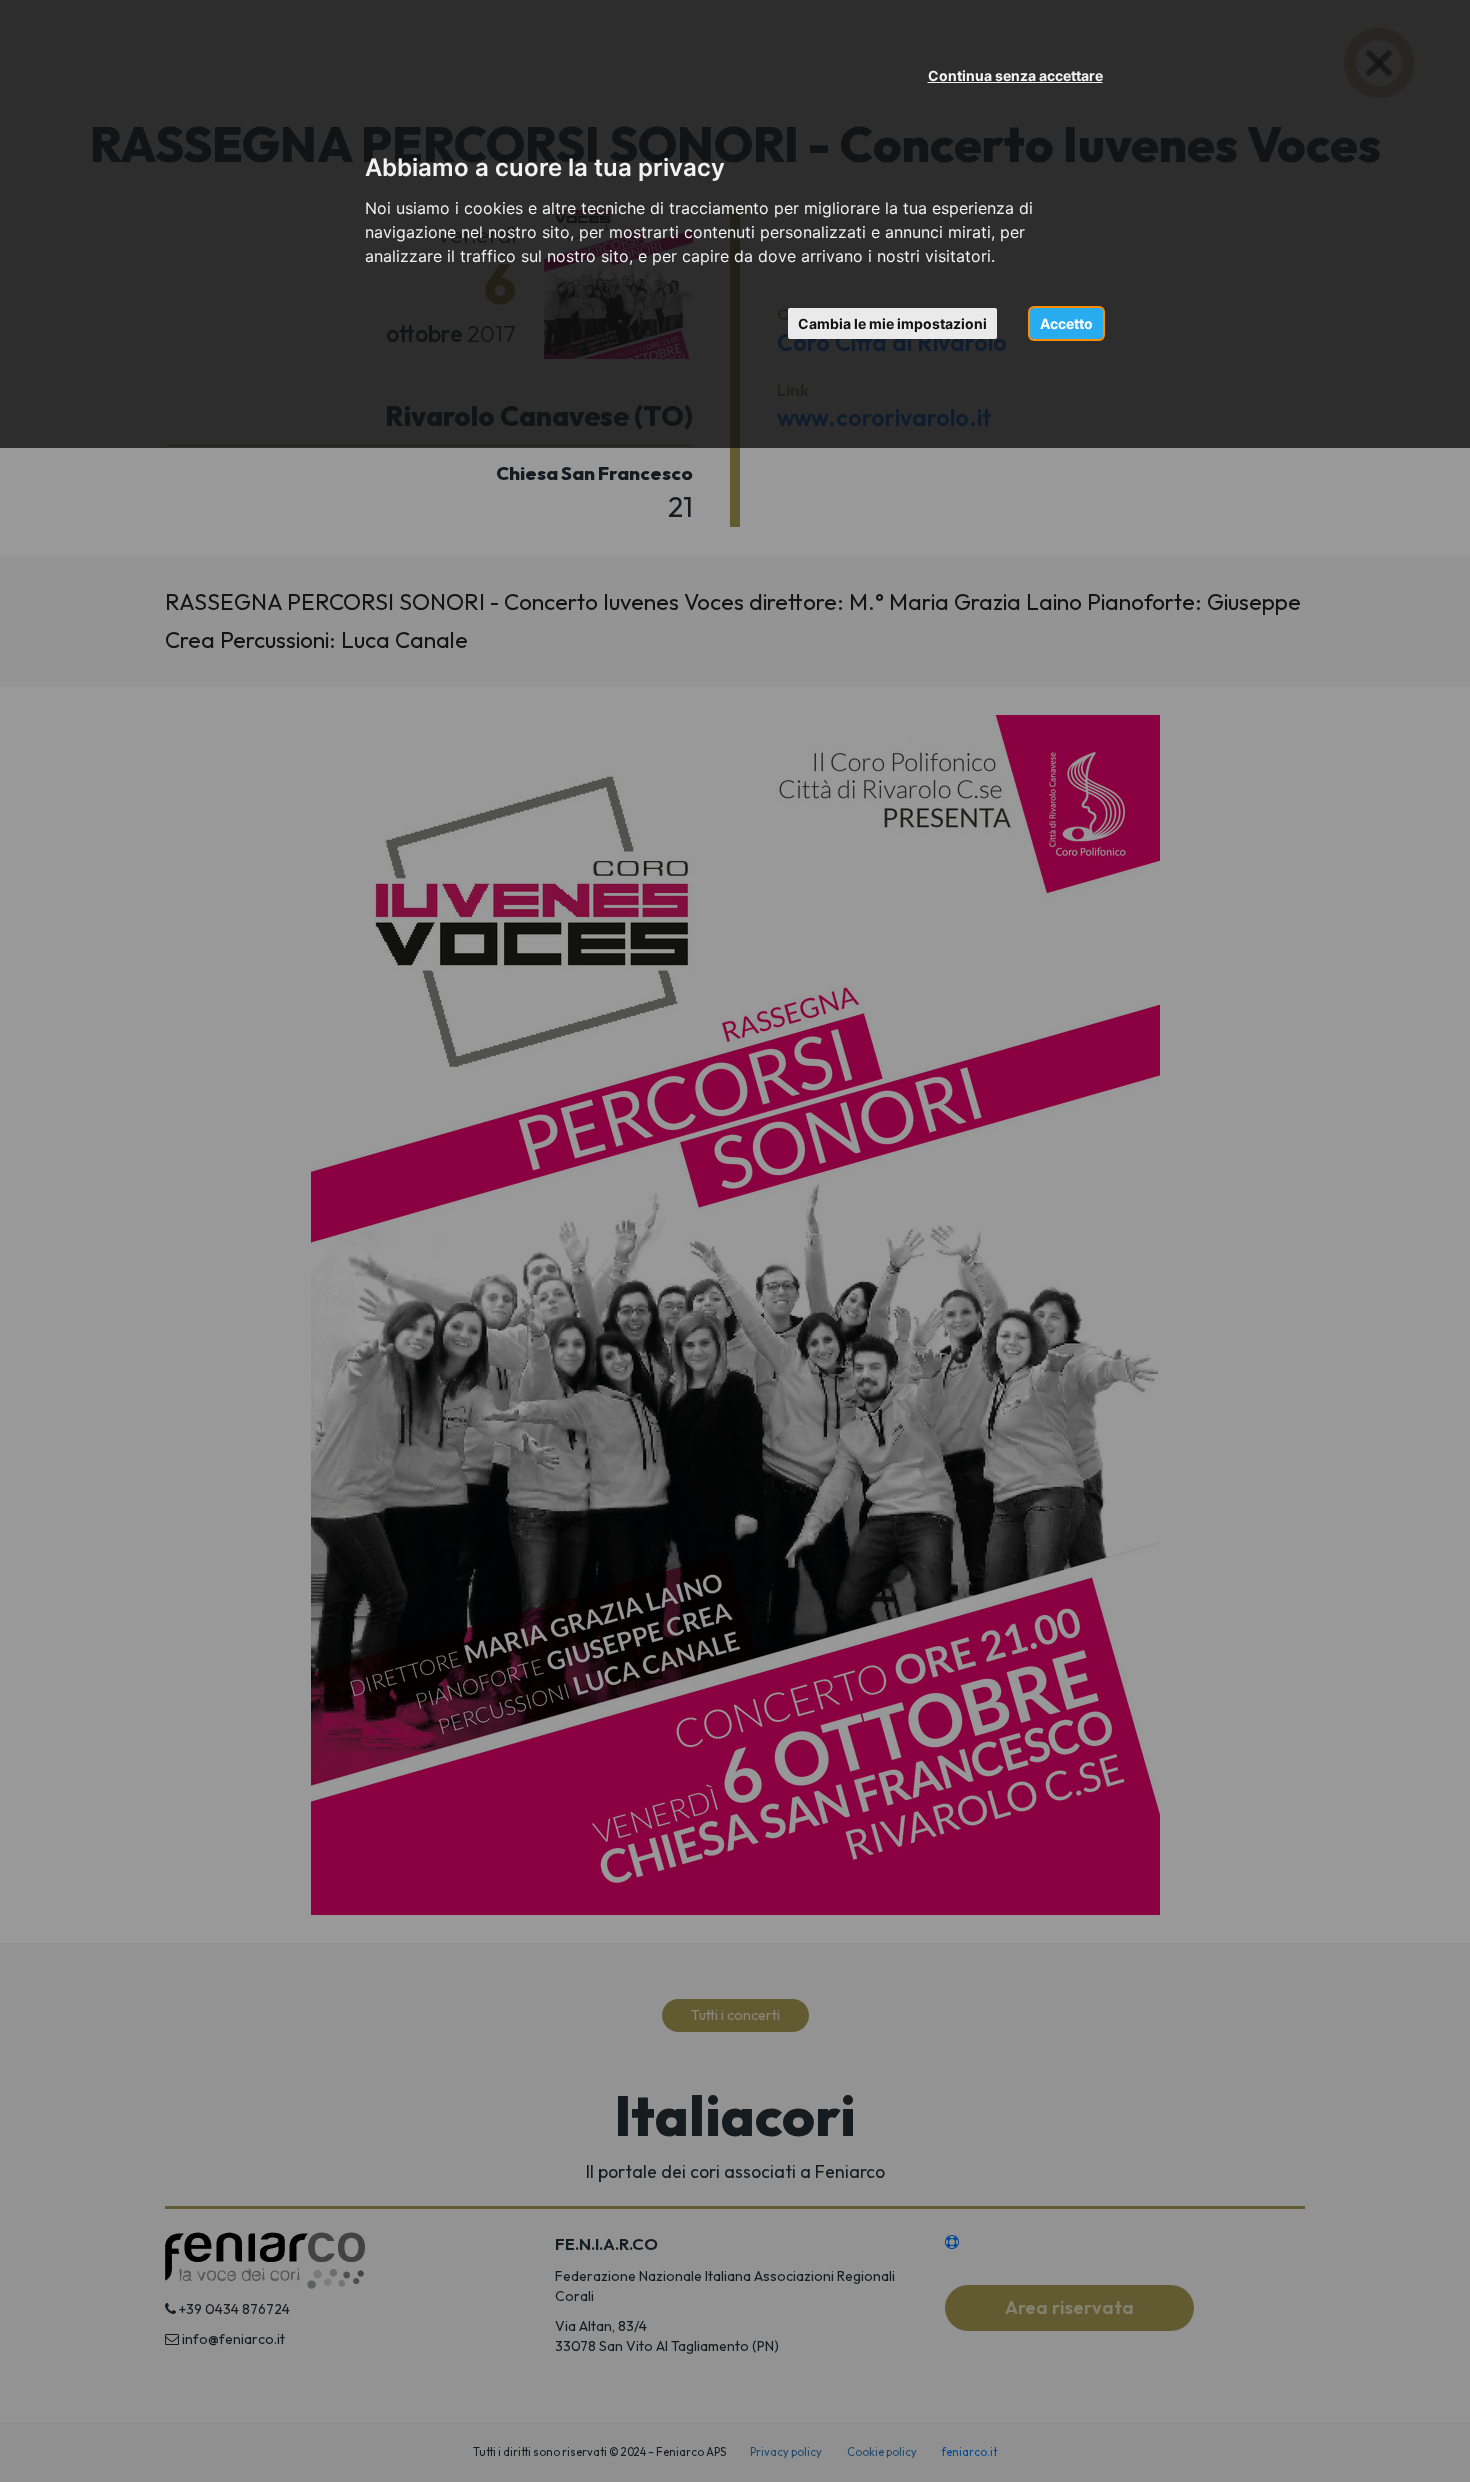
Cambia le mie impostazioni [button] (892, 323)
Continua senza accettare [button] (1015, 75)
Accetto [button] (1066, 323)
